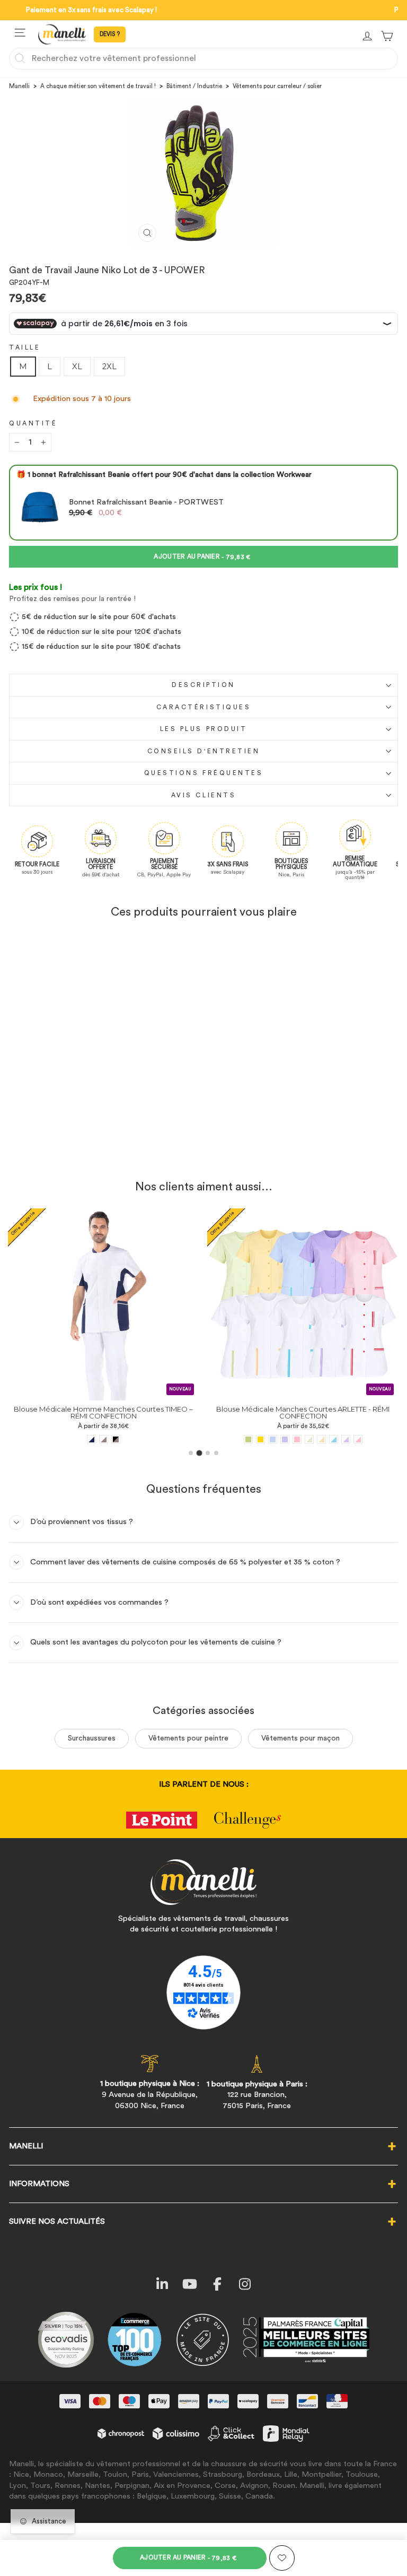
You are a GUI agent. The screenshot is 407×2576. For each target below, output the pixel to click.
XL (77, 367)
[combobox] (203, 58)
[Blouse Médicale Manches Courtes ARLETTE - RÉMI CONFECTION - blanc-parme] (168, 1439)
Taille (25, 347)
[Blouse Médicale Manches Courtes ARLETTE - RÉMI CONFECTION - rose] (119, 1439)
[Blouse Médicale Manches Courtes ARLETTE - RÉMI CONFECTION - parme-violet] (107, 1439)
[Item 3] (208, 1453)
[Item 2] (200, 1453)
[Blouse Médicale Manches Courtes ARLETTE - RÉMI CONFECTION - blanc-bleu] (156, 1439)
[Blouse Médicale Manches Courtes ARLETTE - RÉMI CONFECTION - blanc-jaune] (143, 1439)
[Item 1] (191, 1453)
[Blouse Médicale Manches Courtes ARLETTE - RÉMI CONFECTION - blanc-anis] (131, 1439)
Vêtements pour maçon (300, 1738)
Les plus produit (204, 729)
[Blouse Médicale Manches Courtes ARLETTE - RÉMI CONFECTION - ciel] (95, 1439)
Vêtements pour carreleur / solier (277, 86)
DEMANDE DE (110, 34)
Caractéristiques (204, 707)
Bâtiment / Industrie (194, 86)
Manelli (19, 86)
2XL (109, 367)
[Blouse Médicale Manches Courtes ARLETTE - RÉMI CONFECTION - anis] (70, 1439)
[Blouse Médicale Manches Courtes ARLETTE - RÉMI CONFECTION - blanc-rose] (180, 1439)
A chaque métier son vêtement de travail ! (98, 86)
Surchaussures (92, 1738)
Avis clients (203, 795)
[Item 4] (216, 1453)
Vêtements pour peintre (188, 1738)
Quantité (33, 423)
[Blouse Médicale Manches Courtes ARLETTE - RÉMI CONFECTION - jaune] (82, 1439)
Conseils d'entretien (204, 751)
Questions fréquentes (204, 773)
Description (203, 685)
